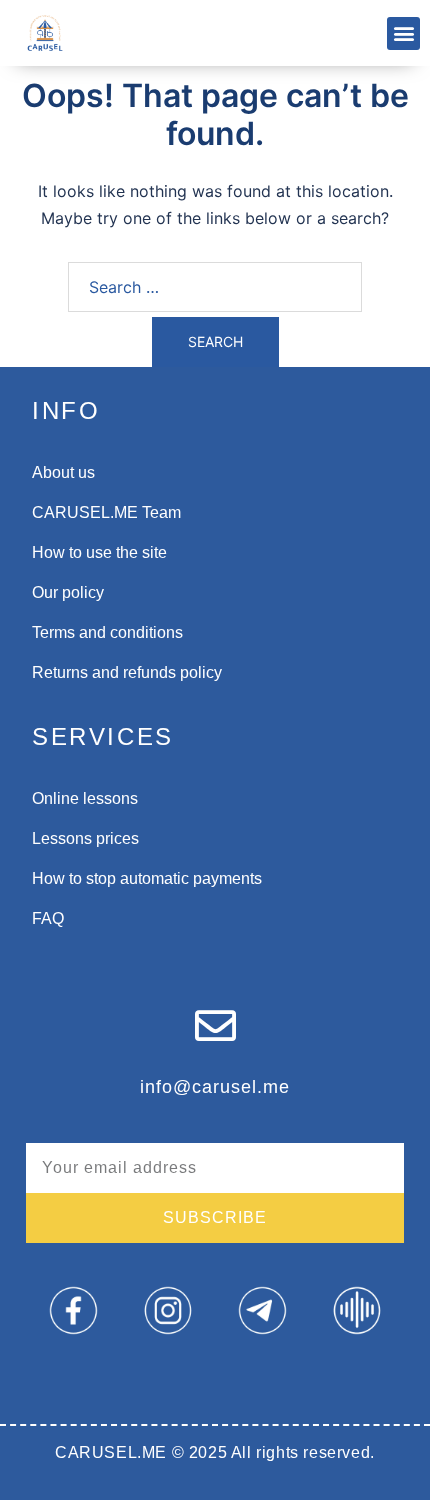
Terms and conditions (107, 632)
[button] (403, 33)
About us (63, 472)
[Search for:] (215, 287)
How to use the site (99, 552)
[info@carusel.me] (215, 1025)
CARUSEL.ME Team (106, 512)
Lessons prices (85, 838)
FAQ (48, 918)
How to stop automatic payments (147, 878)
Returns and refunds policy (127, 672)
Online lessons (85, 798)
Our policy (68, 592)
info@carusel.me (215, 1087)
